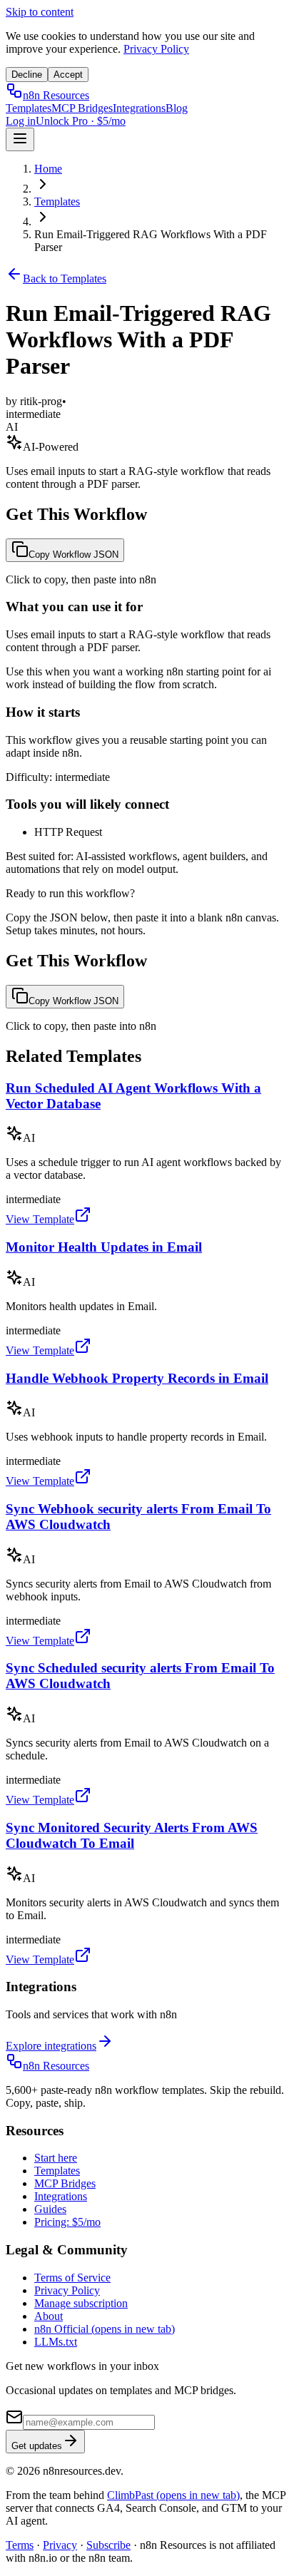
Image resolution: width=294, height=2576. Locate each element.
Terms (20, 2545)
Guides (50, 2209)
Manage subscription (81, 2303)
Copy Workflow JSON (73, 554)
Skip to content (40, 12)
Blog (177, 108)
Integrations (139, 108)
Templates (29, 108)
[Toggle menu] (20, 139)
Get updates (37, 2446)
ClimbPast (173, 2495)
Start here (56, 2158)
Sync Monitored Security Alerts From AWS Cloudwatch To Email (132, 1835)
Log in (21, 121)
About (49, 2316)
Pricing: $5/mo (67, 2222)
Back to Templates (65, 278)
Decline (27, 75)
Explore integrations (51, 2046)
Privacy (60, 2545)
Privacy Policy (156, 49)
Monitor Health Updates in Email (104, 1247)
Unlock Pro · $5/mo (81, 121)
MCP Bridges (82, 108)
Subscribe (108, 2545)
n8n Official (105, 2329)
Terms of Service (72, 2278)
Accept (68, 75)
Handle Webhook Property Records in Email (137, 1378)
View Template (40, 1219)
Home (48, 169)
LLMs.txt (56, 2342)
